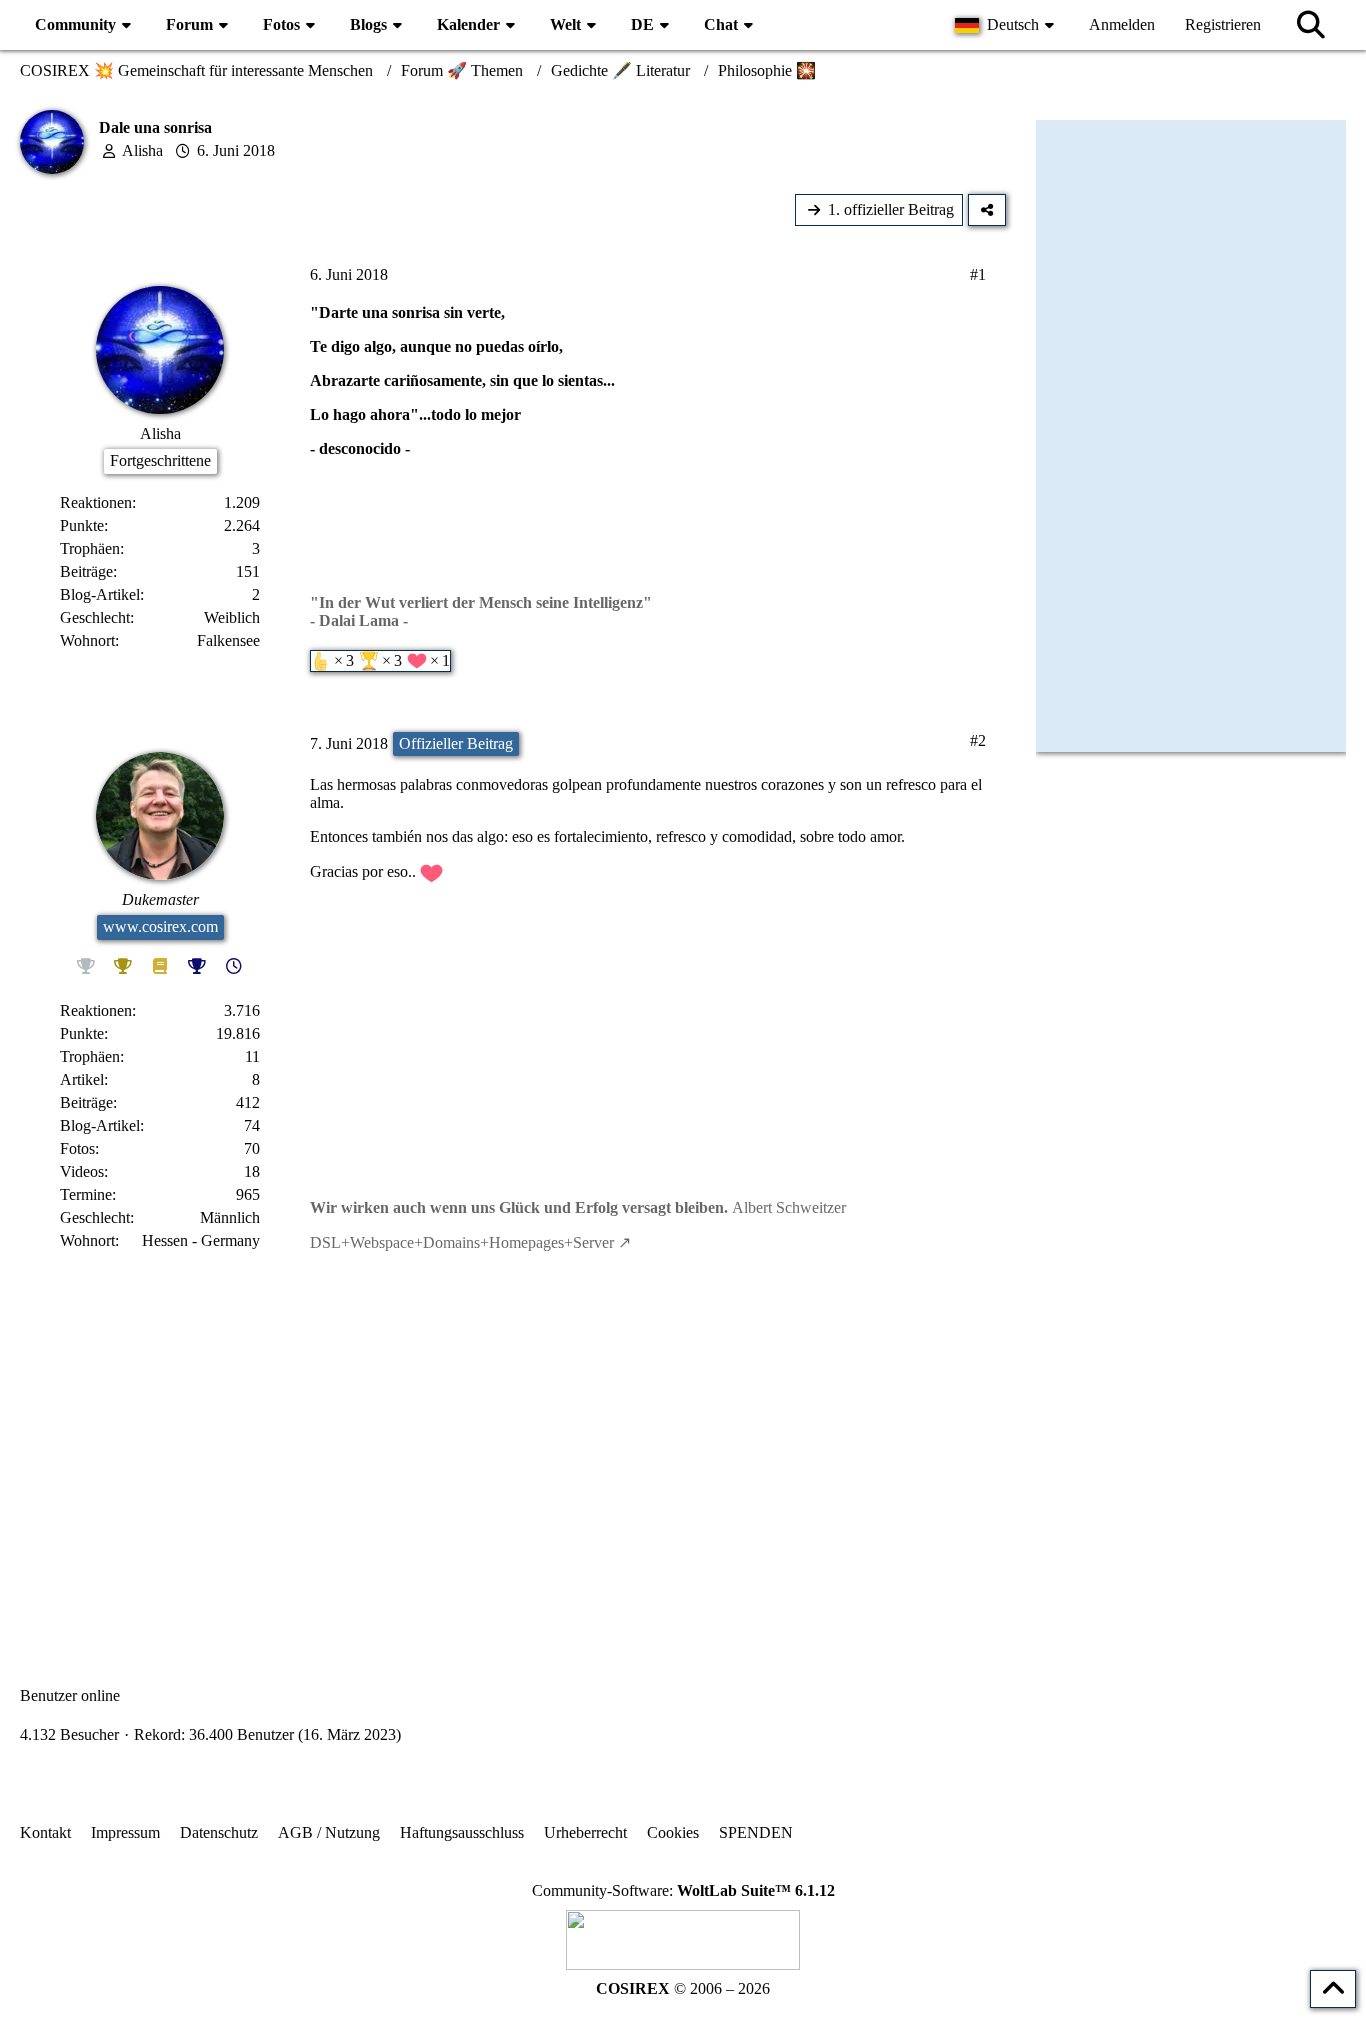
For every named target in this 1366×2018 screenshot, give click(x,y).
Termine (86, 1194)
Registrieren (1223, 24)
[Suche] (1311, 25)
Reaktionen (96, 502)
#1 (978, 274)
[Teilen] (987, 210)
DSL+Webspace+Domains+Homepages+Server (462, 1242)
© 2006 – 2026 (683, 1988)
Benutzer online (70, 1695)
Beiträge (86, 571)
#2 (978, 740)
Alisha (142, 150)
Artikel (82, 1079)
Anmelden (1122, 24)
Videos (82, 1171)
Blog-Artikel (100, 594)
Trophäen (90, 548)
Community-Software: (683, 1890)
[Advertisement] (513, 1452)
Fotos (77, 1148)
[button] (1007, 25)
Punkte (82, 525)
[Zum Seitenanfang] (1333, 1989)
